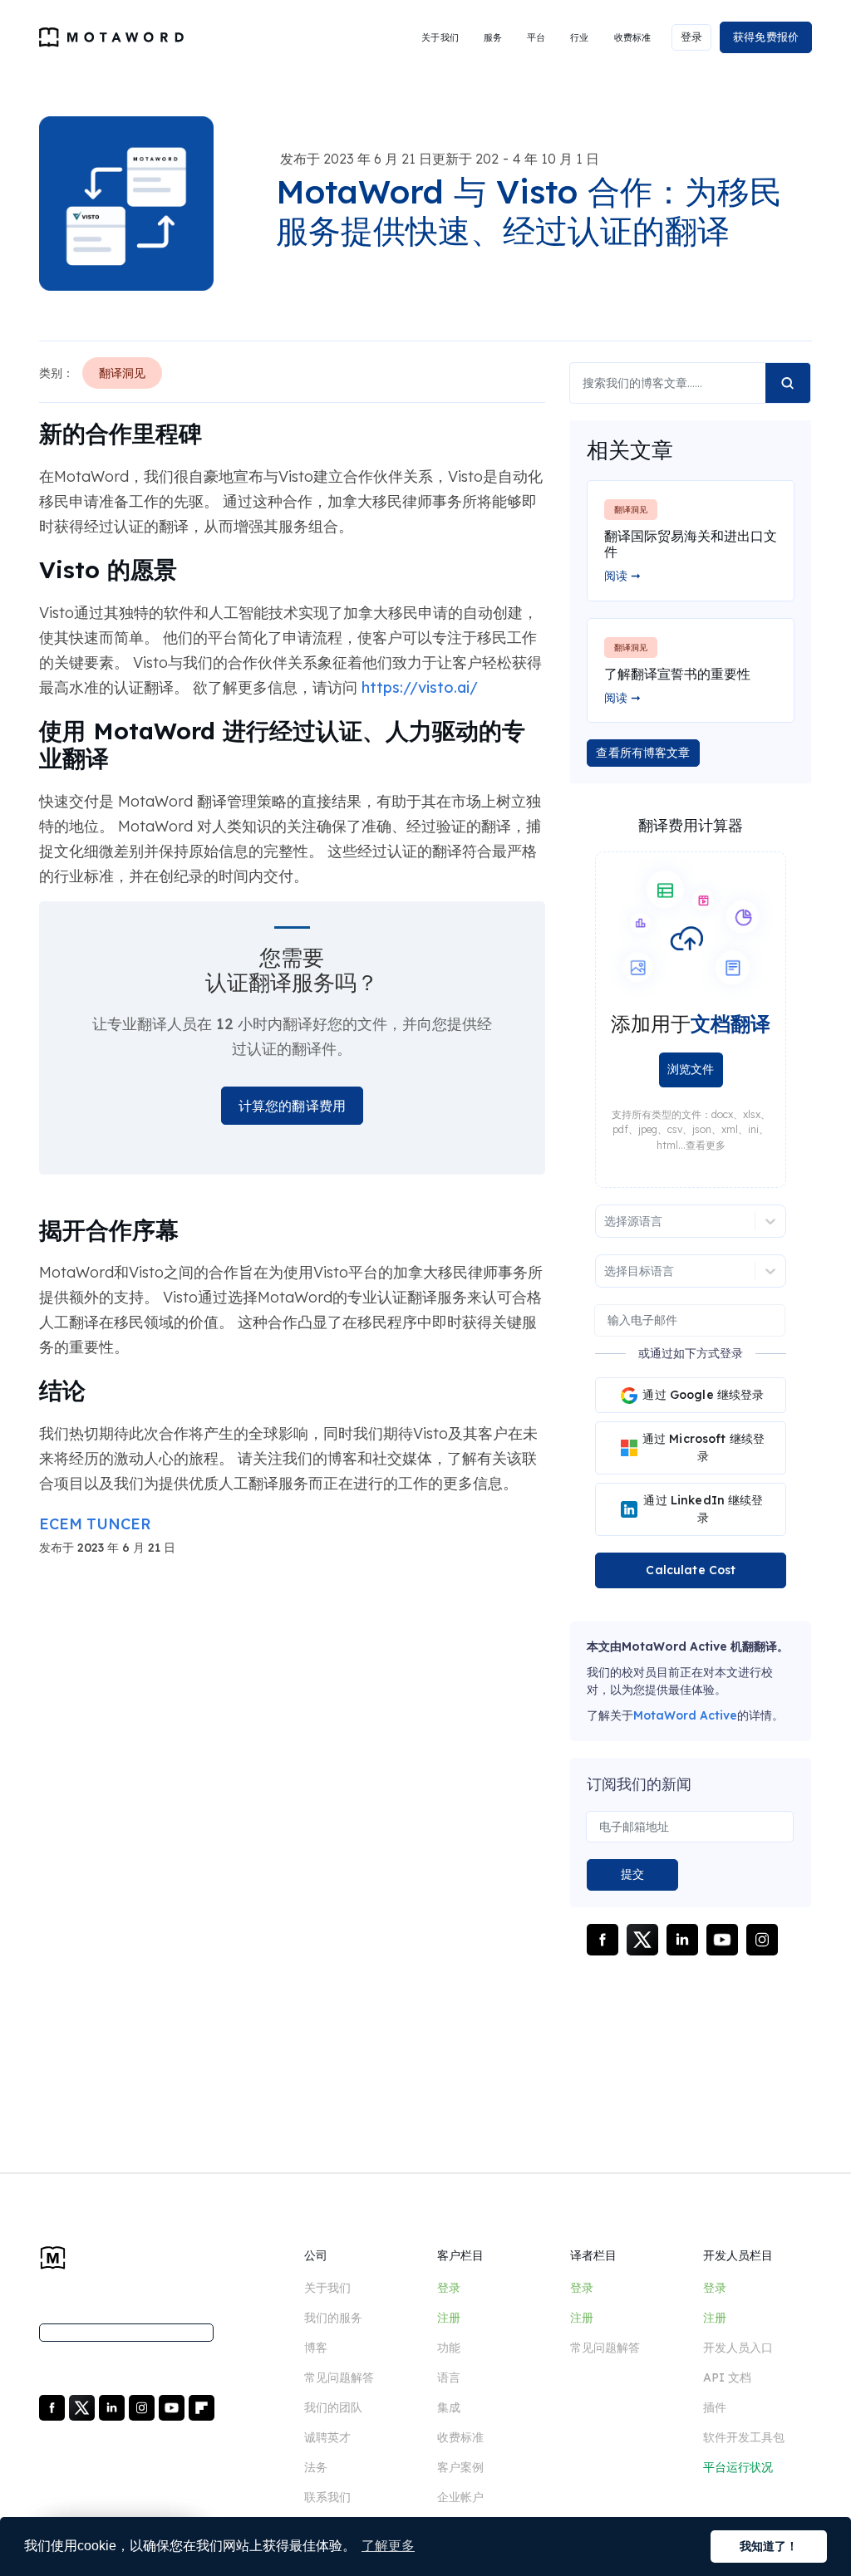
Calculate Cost (691, 1570)
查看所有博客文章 (643, 753)
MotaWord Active (685, 1715)
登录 (691, 37)
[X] (84, 2407)
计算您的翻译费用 (292, 1106)
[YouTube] (173, 2407)
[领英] (113, 2407)
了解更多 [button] (388, 2546)
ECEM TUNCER (95, 1524)
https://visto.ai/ (420, 687)
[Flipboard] (202, 2407)
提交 (632, 1874)
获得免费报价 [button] (766, 37)
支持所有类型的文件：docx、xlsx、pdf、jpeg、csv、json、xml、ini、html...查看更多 (691, 1130)
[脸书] (54, 2407)
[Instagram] (143, 2407)
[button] (440, 38)
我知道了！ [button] (769, 2546)
